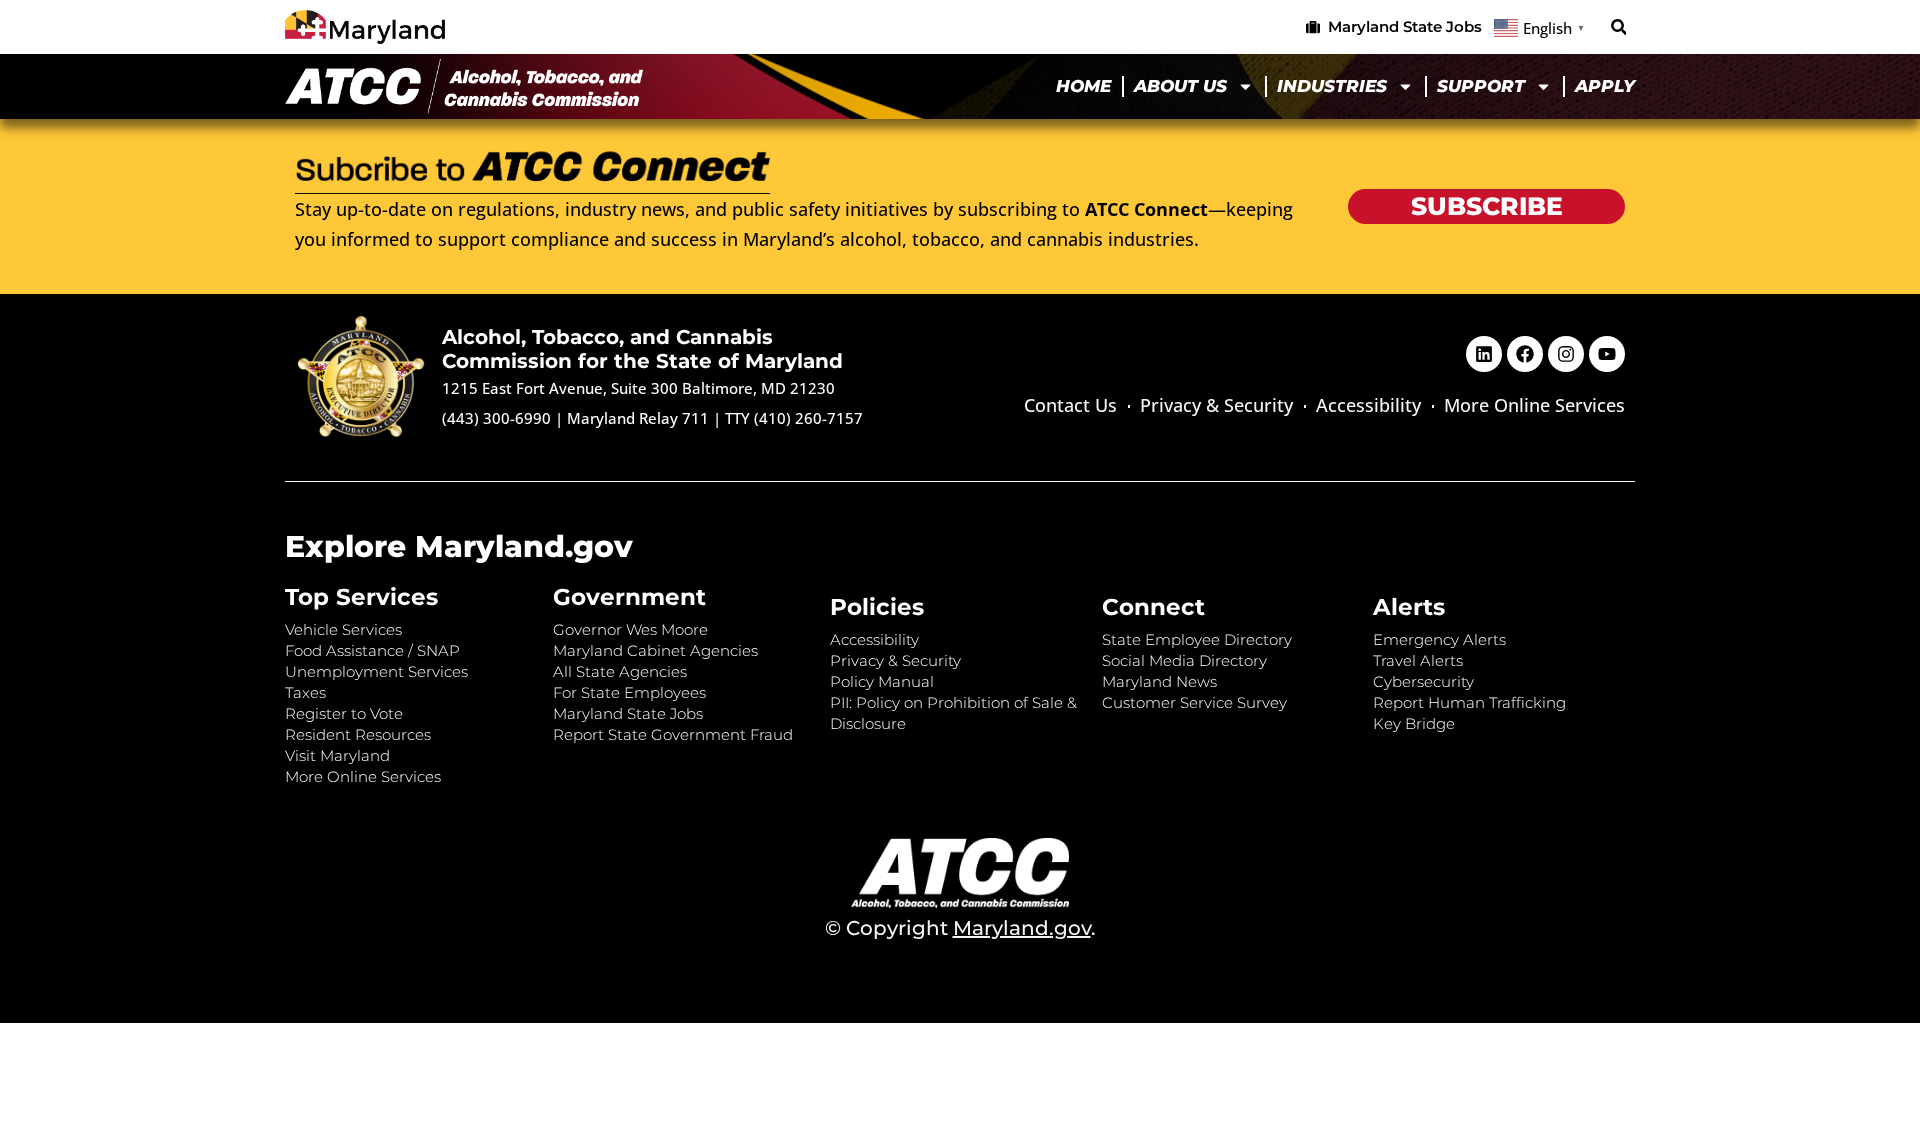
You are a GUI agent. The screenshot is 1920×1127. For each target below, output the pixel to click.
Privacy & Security (1216, 405)
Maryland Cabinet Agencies (655, 650)
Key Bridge (1414, 723)
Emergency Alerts (1439, 639)
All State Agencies (620, 671)
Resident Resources (358, 734)
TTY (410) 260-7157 (794, 418)
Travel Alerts (1418, 660)
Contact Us (1070, 405)
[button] (1618, 27)
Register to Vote (344, 713)
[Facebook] (1525, 354)
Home (1083, 86)
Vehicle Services (343, 629)
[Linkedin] (1484, 354)
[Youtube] (1607, 354)
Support (1481, 86)
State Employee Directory (1197, 639)
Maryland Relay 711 (640, 418)
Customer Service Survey (1194, 702)
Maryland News (1159, 681)
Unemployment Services (376, 671)
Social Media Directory (1184, 660)
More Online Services (1534, 405)
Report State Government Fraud (673, 734)
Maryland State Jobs (628, 713)
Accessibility (1368, 405)
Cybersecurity (1423, 681)
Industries (1332, 86)
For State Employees (629, 692)
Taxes (305, 692)
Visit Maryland (337, 755)
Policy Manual (882, 681)
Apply (1605, 86)
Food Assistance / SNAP (372, 650)
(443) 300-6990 (496, 418)
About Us (1180, 86)
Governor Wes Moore (630, 629)
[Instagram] (1566, 354)
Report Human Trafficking (1469, 702)
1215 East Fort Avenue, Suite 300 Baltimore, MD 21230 (638, 388)
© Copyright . (960, 928)
